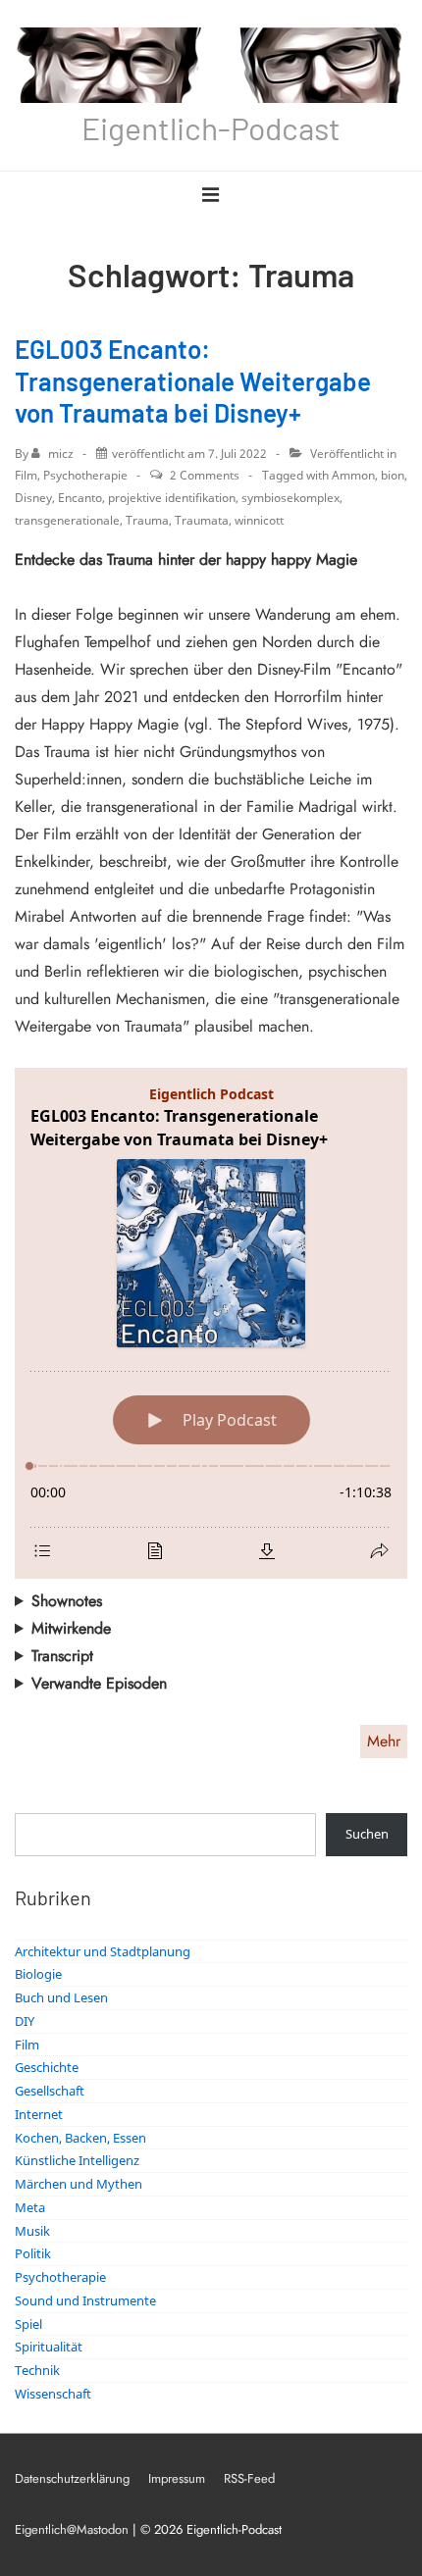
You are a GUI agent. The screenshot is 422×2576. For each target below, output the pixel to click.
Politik (33, 2253)
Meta (30, 2207)
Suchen (367, 1834)
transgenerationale (67, 520)
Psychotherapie (85, 475)
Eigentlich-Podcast (211, 127)
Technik (37, 2370)
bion (393, 475)
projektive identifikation (172, 498)
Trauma (147, 520)
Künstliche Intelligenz (77, 2160)
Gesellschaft (50, 2091)
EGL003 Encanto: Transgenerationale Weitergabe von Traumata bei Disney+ (193, 380)
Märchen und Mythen (79, 2184)
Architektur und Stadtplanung (103, 1951)
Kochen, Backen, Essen (80, 2138)
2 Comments (205, 475)
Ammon (353, 475)
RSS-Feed (249, 2478)
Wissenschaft (53, 2394)
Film (26, 475)
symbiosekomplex (290, 498)
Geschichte (47, 2067)
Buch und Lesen (61, 1997)
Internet (39, 2114)
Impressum (177, 2478)
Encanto (80, 498)
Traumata (202, 520)
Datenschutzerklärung (72, 2478)
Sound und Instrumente (85, 2300)
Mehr (384, 1741)
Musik (32, 2231)
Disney (33, 498)
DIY (25, 2021)
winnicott (259, 520)
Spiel (28, 2324)
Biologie (38, 1974)
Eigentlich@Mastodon (72, 2529)
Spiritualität (49, 2347)
